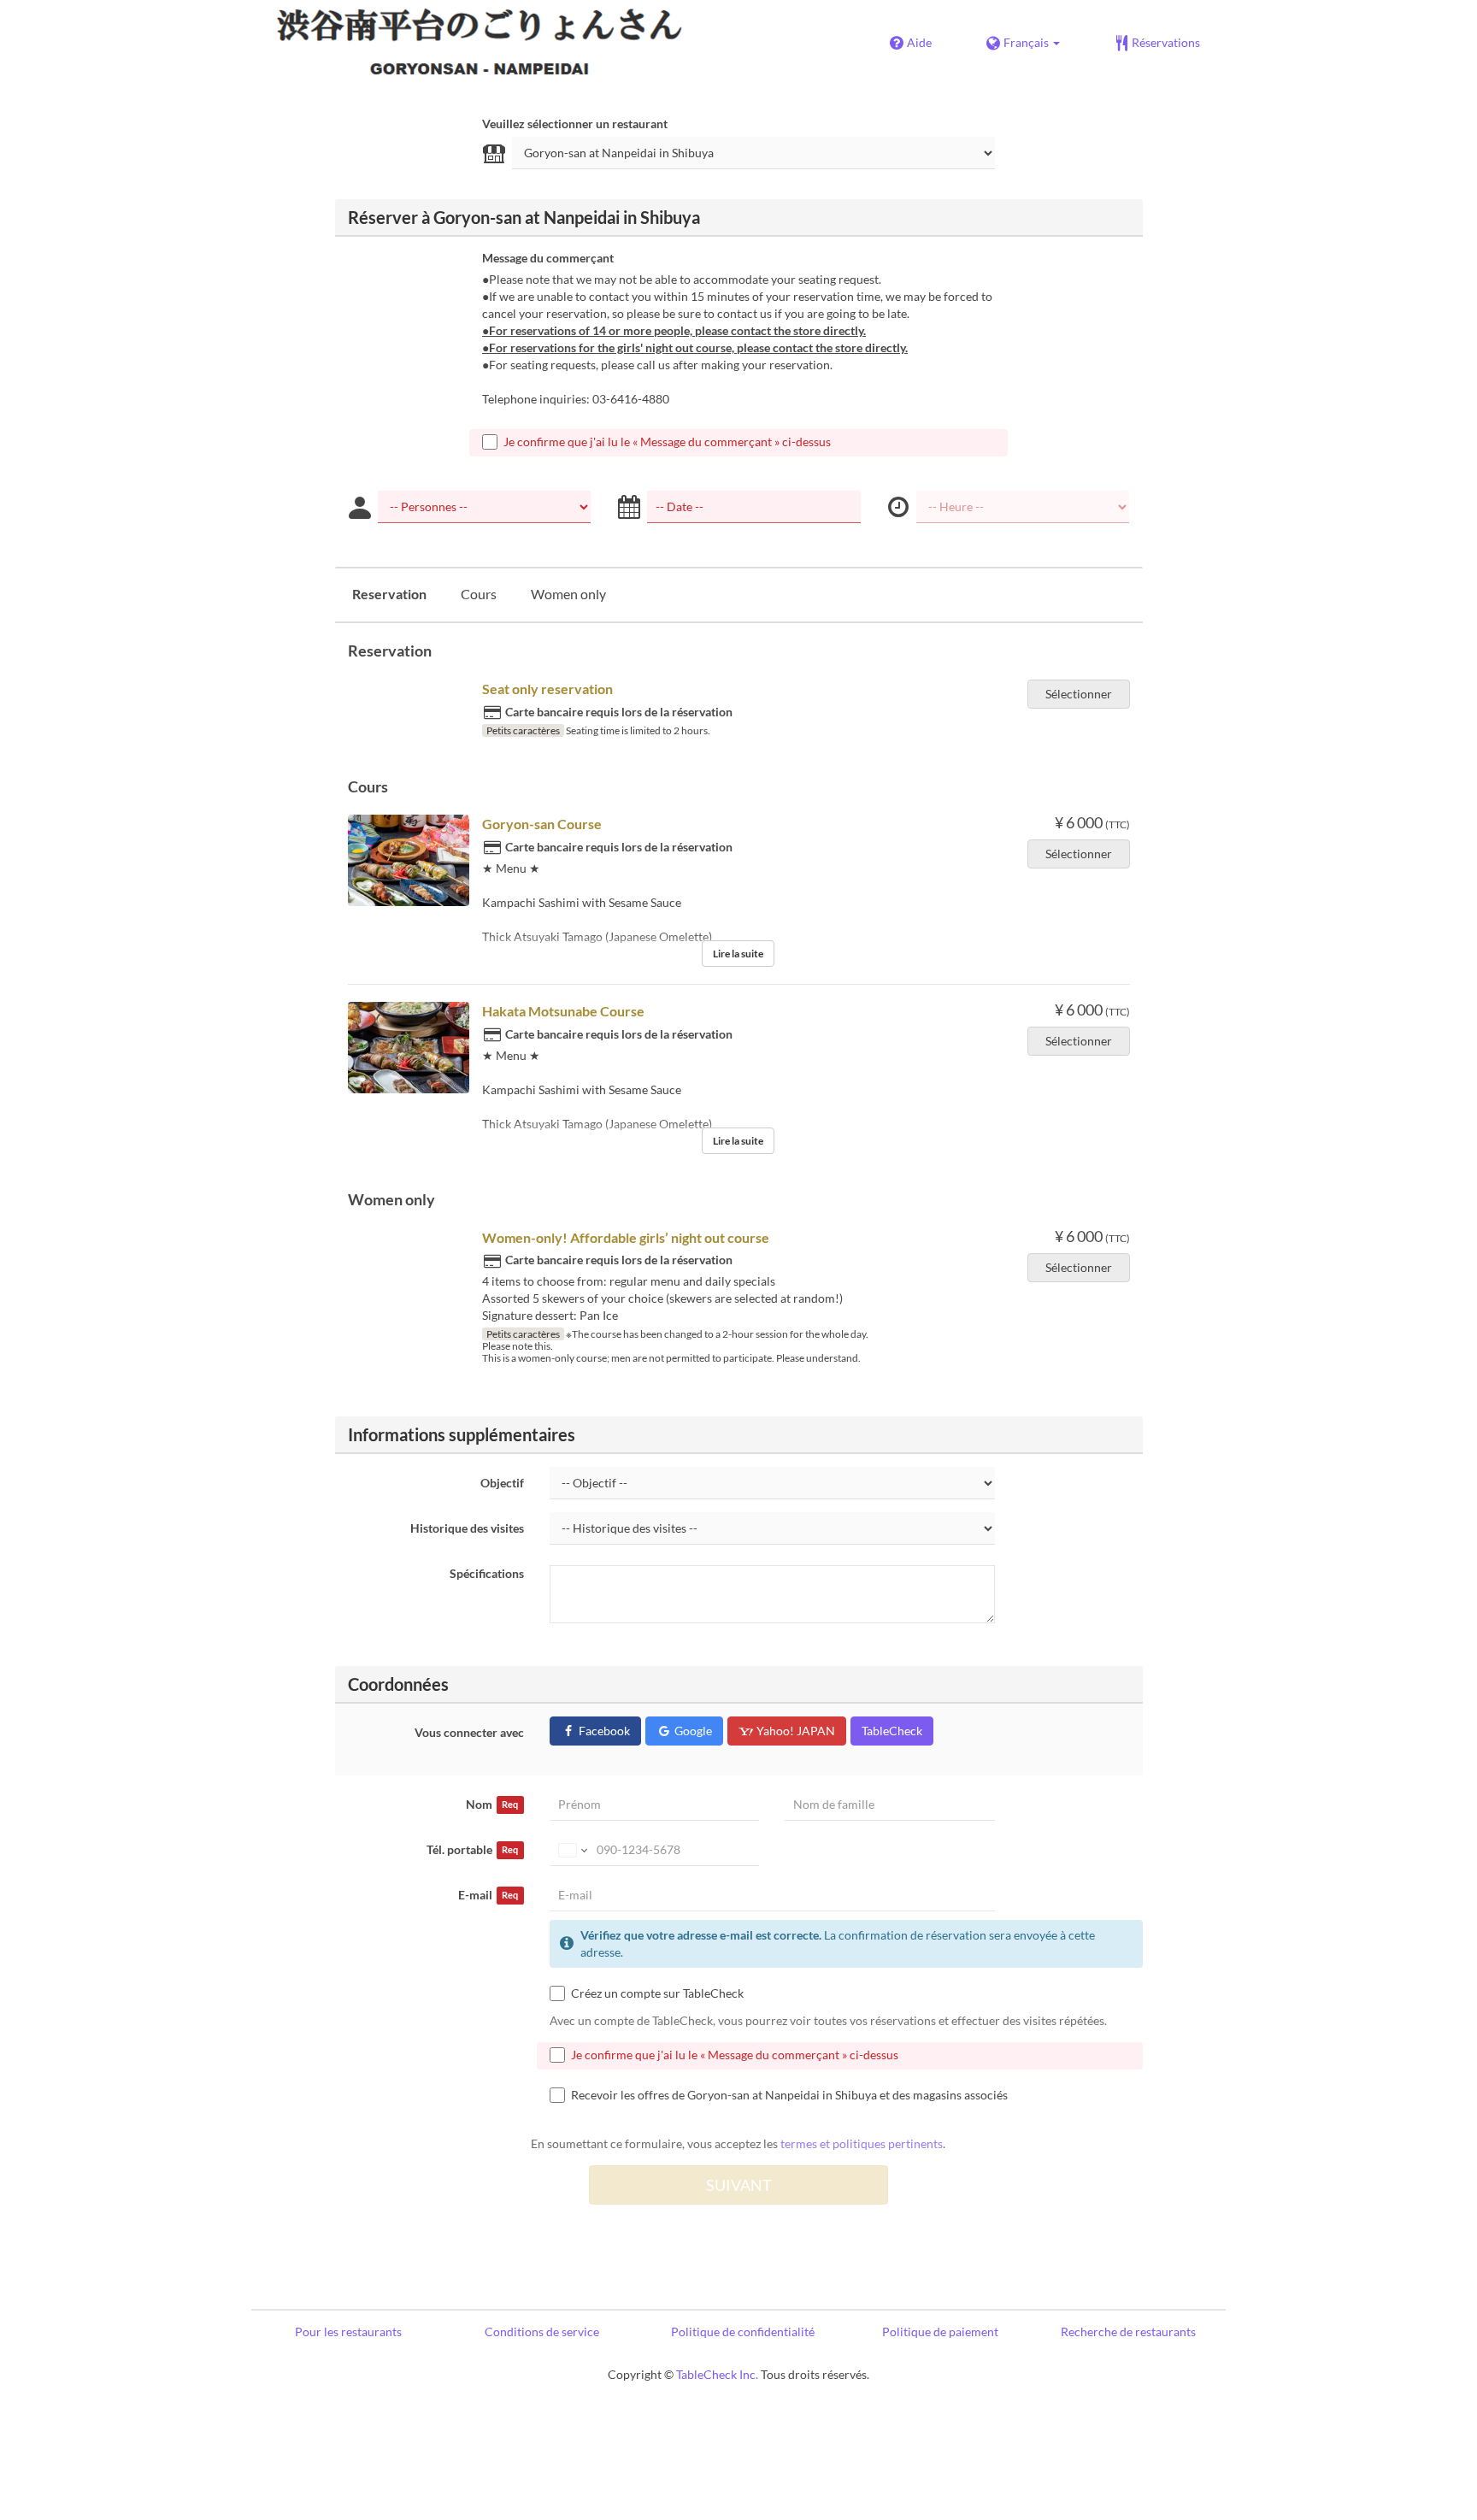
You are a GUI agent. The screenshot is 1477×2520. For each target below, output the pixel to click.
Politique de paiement (940, 2332)
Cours (479, 594)
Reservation (389, 594)
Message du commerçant (548, 258)
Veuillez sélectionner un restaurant (575, 124)
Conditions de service (542, 2332)
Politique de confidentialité (743, 2332)
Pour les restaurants (348, 2332)
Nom (492, 1804)
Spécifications (487, 1573)
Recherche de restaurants (1128, 2332)
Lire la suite (738, 954)
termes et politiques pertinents (862, 2143)
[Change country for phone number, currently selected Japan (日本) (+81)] (571, 1850)
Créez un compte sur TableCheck (657, 1993)
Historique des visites (467, 1528)
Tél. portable (472, 1849)
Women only (568, 594)
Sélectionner (1079, 694)
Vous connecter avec (469, 1732)
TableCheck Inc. (717, 2374)
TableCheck (892, 1731)
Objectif (502, 1483)
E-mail (488, 1895)
